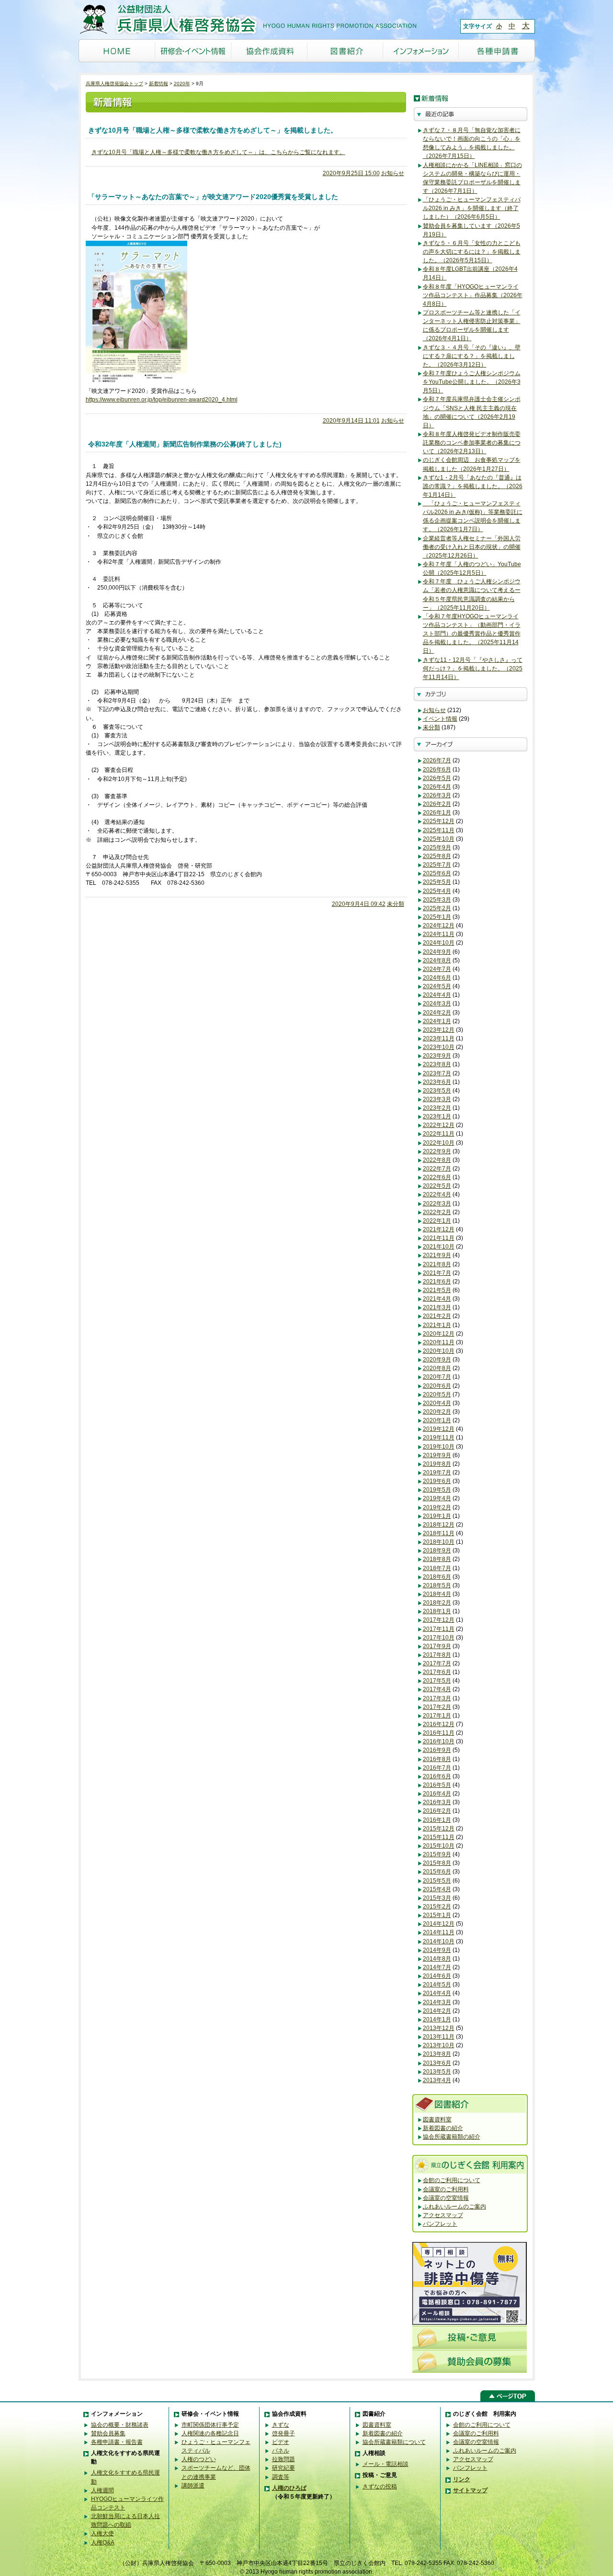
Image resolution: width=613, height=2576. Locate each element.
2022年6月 (437, 1177)
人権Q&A (103, 2543)
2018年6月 (437, 1577)
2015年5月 (437, 1881)
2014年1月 (437, 2019)
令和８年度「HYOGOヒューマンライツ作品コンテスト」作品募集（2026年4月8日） (473, 295)
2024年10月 (439, 943)
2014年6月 (437, 1976)
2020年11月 (439, 1342)
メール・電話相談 (386, 2464)
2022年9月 (437, 1151)
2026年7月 (437, 760)
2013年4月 (437, 2080)
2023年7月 (437, 1073)
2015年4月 (437, 1889)
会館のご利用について (452, 2180)
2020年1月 (437, 1420)
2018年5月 (437, 1585)
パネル (281, 2451)
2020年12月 (439, 1334)
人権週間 (102, 2490)
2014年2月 (437, 2011)
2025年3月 (437, 900)
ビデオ (281, 2442)
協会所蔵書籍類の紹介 (452, 2137)
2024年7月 (437, 969)
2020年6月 (437, 1386)
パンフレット (440, 2224)
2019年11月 (439, 1438)
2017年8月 (437, 1655)
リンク (462, 2479)
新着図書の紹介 (443, 2128)
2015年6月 (437, 1872)
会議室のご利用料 (446, 2189)
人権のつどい (199, 2459)
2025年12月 (439, 821)
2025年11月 (439, 830)
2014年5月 (437, 1985)
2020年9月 (437, 1360)
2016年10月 (439, 1741)
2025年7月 (437, 865)
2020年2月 (437, 1412)
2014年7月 (437, 1967)
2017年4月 (437, 1689)
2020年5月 (437, 1394)
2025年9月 (437, 848)
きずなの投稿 (380, 2487)
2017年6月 (437, 1672)
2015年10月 (439, 1846)
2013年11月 (439, 2037)
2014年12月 (439, 1924)
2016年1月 (437, 1820)
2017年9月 (437, 1646)
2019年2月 (437, 1507)
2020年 (182, 84)
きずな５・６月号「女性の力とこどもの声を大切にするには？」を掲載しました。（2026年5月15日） (472, 252)
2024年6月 (437, 978)
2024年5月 (437, 986)
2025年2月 (437, 908)
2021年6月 (437, 1282)
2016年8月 (437, 1759)
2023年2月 (437, 1108)
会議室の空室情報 (446, 2198)
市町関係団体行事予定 (210, 2425)
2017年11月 (439, 1629)
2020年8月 (437, 1368)
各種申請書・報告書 (117, 2442)
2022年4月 (437, 1194)
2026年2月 (437, 804)
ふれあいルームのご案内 (454, 2207)
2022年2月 (437, 1212)
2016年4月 (437, 1794)
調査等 (281, 2477)
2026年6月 (437, 769)
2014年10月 (439, 1941)
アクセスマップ (443, 2215)
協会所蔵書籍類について (394, 2442)
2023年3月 (437, 1099)
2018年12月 (439, 1525)
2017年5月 (437, 1681)
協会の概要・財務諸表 (120, 2425)
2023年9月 (437, 1056)
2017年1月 (437, 1716)
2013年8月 (437, 2054)
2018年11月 (439, 1533)
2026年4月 (437, 787)
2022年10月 (439, 1143)
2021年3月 (437, 1307)
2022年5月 (437, 1186)
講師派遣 (193, 2486)
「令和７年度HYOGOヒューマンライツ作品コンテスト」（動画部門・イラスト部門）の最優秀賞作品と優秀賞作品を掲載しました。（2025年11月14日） (472, 634)
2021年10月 (439, 1247)
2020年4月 (437, 1403)
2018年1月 (437, 1611)
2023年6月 (437, 1082)
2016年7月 (437, 1768)
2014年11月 (439, 1932)
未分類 (396, 904)
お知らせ (393, 173)
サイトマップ (470, 2490)
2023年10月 (439, 1047)
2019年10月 (439, 1447)
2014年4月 (437, 1993)
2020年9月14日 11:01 (351, 421)
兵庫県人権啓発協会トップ (114, 84)
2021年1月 (437, 1325)
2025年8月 (437, 856)
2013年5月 (437, 2072)
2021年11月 (439, 1238)
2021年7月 (437, 1273)
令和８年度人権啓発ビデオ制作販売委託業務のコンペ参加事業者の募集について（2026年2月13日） (472, 443)
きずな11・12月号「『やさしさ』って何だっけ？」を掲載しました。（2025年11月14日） (473, 669)
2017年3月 (437, 1698)
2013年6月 (437, 2063)
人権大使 (102, 2533)
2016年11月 (439, 1733)
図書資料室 (437, 2119)
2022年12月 (439, 1125)
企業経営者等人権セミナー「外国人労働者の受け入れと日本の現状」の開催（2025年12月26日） (472, 547)
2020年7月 (437, 1377)
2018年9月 (437, 1550)
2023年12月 (439, 1030)
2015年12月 (439, 1829)
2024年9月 (437, 952)
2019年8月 (437, 1464)
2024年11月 (439, 934)
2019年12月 (439, 1429)
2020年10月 (439, 1351)
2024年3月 (437, 1004)
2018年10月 (439, 1542)
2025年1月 (437, 917)
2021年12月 (439, 1229)
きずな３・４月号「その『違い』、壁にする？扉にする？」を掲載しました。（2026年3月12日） (472, 356)
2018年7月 (437, 1568)
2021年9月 (437, 1255)
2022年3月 (437, 1204)
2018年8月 (437, 1559)
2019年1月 (437, 1516)
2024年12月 (439, 926)
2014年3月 (437, 2002)
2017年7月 (437, 1663)
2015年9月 (437, 1854)
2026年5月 (437, 778)
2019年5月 (437, 1490)
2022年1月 (437, 1221)
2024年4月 (437, 995)
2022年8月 (437, 1160)
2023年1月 (437, 1116)
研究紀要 (284, 2468)
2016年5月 (437, 1785)
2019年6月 (437, 1481)
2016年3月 (437, 1802)
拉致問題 (284, 2459)
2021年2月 (437, 1316)
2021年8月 (437, 1264)
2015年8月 (437, 1863)
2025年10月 (439, 839)
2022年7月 (437, 1169)
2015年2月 (437, 1907)
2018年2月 (437, 1603)
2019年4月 (437, 1498)
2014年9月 (437, 1950)
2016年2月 (437, 1811)
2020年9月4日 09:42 (359, 904)
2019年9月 (437, 1455)
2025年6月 (437, 873)
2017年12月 (439, 1620)
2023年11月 (439, 1038)
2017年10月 (439, 1638)
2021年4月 (437, 1299)
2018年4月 (437, 1594)
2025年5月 (437, 882)
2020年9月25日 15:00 (351, 173)
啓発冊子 (284, 2433)
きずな (281, 2425)
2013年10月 (439, 2045)
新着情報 (159, 84)
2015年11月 (439, 1837)
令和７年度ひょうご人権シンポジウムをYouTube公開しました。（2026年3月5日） (472, 382)
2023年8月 (437, 1064)
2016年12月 (439, 1724)
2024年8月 (437, 960)
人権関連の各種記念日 (210, 2433)
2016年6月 (437, 1776)
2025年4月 (437, 891)
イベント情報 (440, 719)
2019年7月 (437, 1472)
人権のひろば (289, 2488)
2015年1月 (437, 1915)
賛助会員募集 (108, 2433)
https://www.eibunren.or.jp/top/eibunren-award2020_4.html (162, 400)
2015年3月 (437, 1898)
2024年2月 (437, 1013)
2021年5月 (437, 1290)
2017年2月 (437, 1707)
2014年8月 (437, 1959)
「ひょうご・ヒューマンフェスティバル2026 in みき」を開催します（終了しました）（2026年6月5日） (472, 208)
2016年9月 (437, 1750)
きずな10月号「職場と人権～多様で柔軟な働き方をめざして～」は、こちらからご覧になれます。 (218, 152)
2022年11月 (439, 1134)
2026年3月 (437, 795)
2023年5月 (437, 1091)
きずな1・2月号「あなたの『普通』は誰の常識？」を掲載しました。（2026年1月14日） (473, 486)
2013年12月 (439, 2028)
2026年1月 (437, 813)
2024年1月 (437, 1021)
